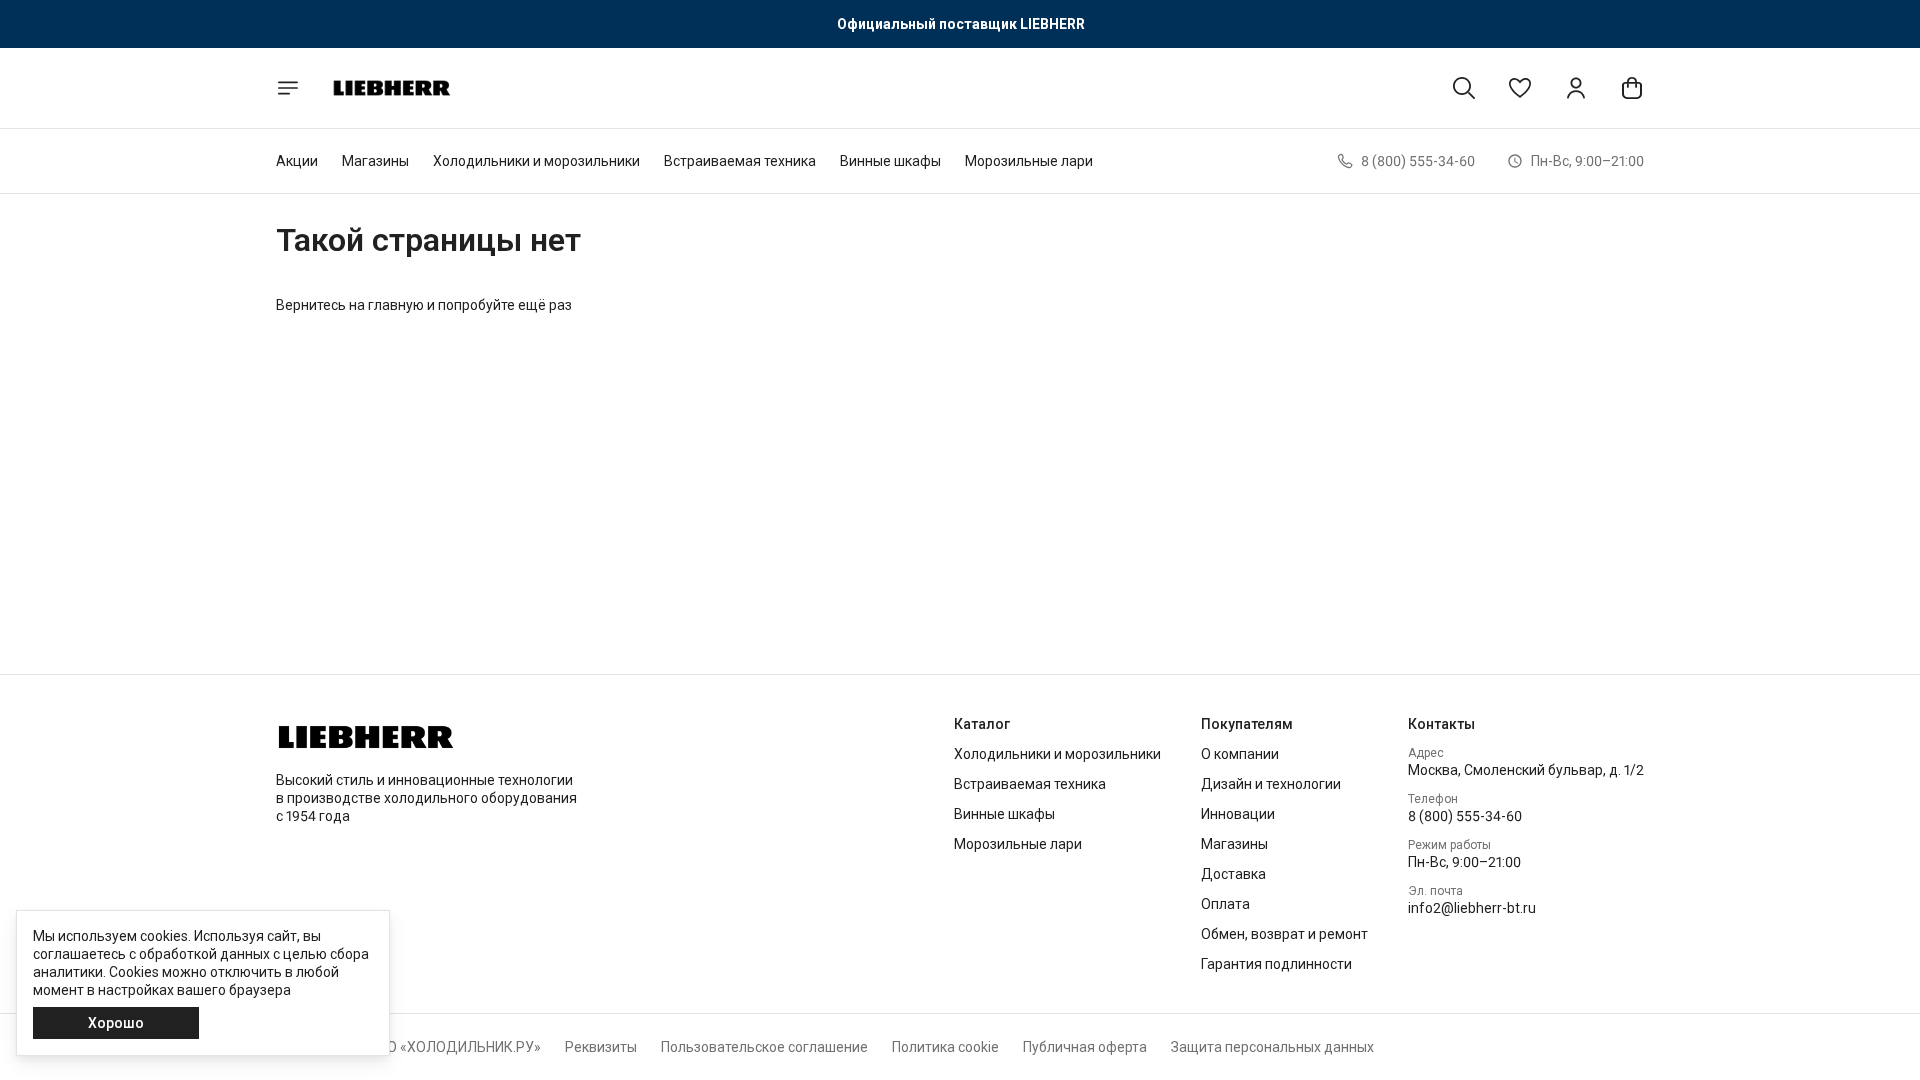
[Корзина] (1632, 88)
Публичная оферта (1085, 1047)
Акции (297, 161)
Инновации (1238, 814)
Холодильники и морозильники (536, 161)
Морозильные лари (1029, 161)
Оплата (1225, 904)
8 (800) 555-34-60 (1465, 816)
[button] (1520, 88)
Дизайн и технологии (1271, 784)
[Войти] (1576, 88)
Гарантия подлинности (1276, 964)
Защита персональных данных (1272, 1047)
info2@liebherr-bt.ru (1472, 908)
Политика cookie (945, 1047)
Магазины (375, 161)
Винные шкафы (890, 161)
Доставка (1233, 874)
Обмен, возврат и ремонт (1284, 934)
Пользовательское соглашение (764, 1047)
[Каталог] (288, 88)
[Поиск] (1464, 88)
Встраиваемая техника (740, 161)
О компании (1240, 754)
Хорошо (116, 1023)
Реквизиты (601, 1047)
